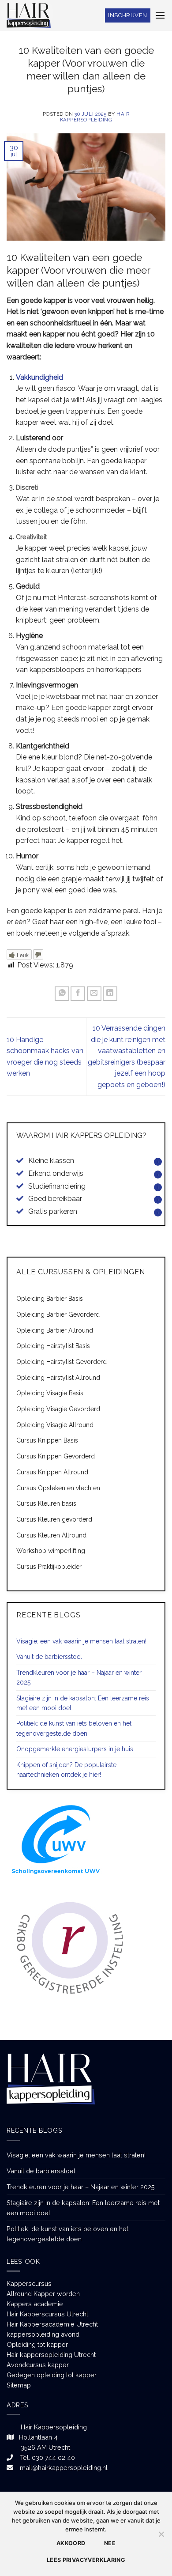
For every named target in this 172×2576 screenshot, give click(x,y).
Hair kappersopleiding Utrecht (51, 2355)
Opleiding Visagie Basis (50, 1393)
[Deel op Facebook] (78, 994)
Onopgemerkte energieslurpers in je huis (75, 1749)
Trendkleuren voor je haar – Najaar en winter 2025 (79, 1677)
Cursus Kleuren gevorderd (54, 1519)
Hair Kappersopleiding (95, 117)
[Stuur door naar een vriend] (94, 994)
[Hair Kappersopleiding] (29, 15)
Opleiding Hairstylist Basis (53, 1346)
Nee (110, 2543)
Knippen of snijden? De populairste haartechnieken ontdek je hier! (66, 1770)
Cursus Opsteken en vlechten (58, 1488)
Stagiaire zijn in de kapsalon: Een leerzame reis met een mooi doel (83, 1703)
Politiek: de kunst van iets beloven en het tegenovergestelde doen (74, 1728)
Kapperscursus (29, 2283)
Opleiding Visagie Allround (55, 1425)
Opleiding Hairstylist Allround (58, 1378)
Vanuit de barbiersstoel (49, 1657)
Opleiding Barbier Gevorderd (58, 1314)
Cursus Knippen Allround (52, 1472)
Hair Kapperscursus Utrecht (47, 2314)
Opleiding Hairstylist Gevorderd (62, 1362)
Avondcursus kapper (38, 2365)
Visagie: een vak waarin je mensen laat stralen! (81, 1641)
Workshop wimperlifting (51, 1551)
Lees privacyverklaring (86, 2560)
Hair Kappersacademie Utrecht (52, 2324)
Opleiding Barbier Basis (50, 1299)
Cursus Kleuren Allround (51, 1535)
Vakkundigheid (39, 377)
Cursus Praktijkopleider (49, 1567)
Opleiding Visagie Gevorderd (58, 1409)
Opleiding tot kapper (37, 2344)
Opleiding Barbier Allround (55, 1330)
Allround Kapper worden (43, 2294)
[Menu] (160, 15)
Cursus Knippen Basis (47, 1440)
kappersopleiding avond (43, 2334)
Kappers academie (35, 2304)
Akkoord (71, 2543)
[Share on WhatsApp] (62, 994)
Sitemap (19, 2385)
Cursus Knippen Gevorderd (56, 1456)
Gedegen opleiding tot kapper (52, 2375)
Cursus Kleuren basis (46, 1503)
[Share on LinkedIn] (110, 994)
